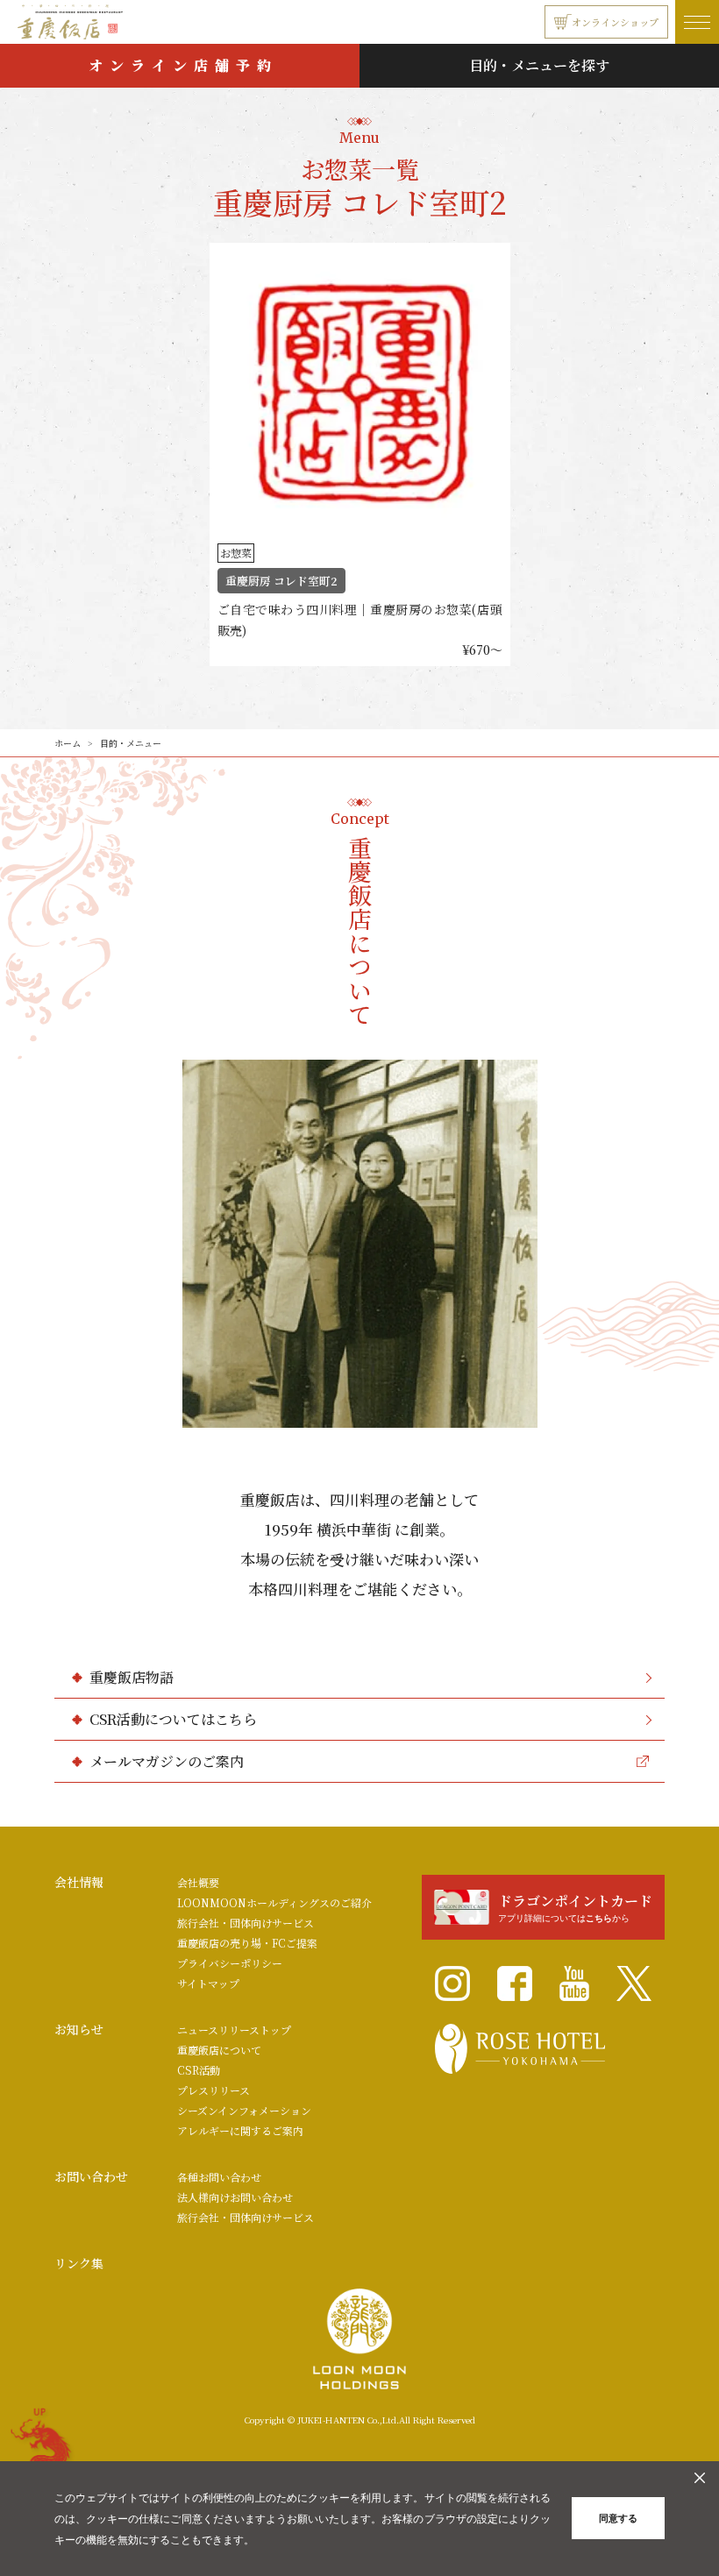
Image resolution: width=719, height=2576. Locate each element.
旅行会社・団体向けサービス (246, 1923)
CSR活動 (199, 2070)
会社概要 (198, 1882)
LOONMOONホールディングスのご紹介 (274, 1902)
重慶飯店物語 (132, 1677)
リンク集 (79, 2263)
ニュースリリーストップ (234, 2030)
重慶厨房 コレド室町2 (281, 581)
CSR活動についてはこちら (173, 1719)
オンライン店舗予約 (183, 65)
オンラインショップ (615, 22)
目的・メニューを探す (539, 65)
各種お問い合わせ (219, 2177)
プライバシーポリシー (230, 1963)
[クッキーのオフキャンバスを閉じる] (700, 2478)
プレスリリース (214, 2090)
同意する (618, 2518)
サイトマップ (208, 1983)
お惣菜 (236, 553)
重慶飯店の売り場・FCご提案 (247, 1943)
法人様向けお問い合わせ (235, 2197)
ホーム (68, 743)
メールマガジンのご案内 (167, 1761)
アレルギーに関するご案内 (240, 2130)
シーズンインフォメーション (244, 2110)
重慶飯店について (219, 2050)
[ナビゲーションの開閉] (697, 22)
